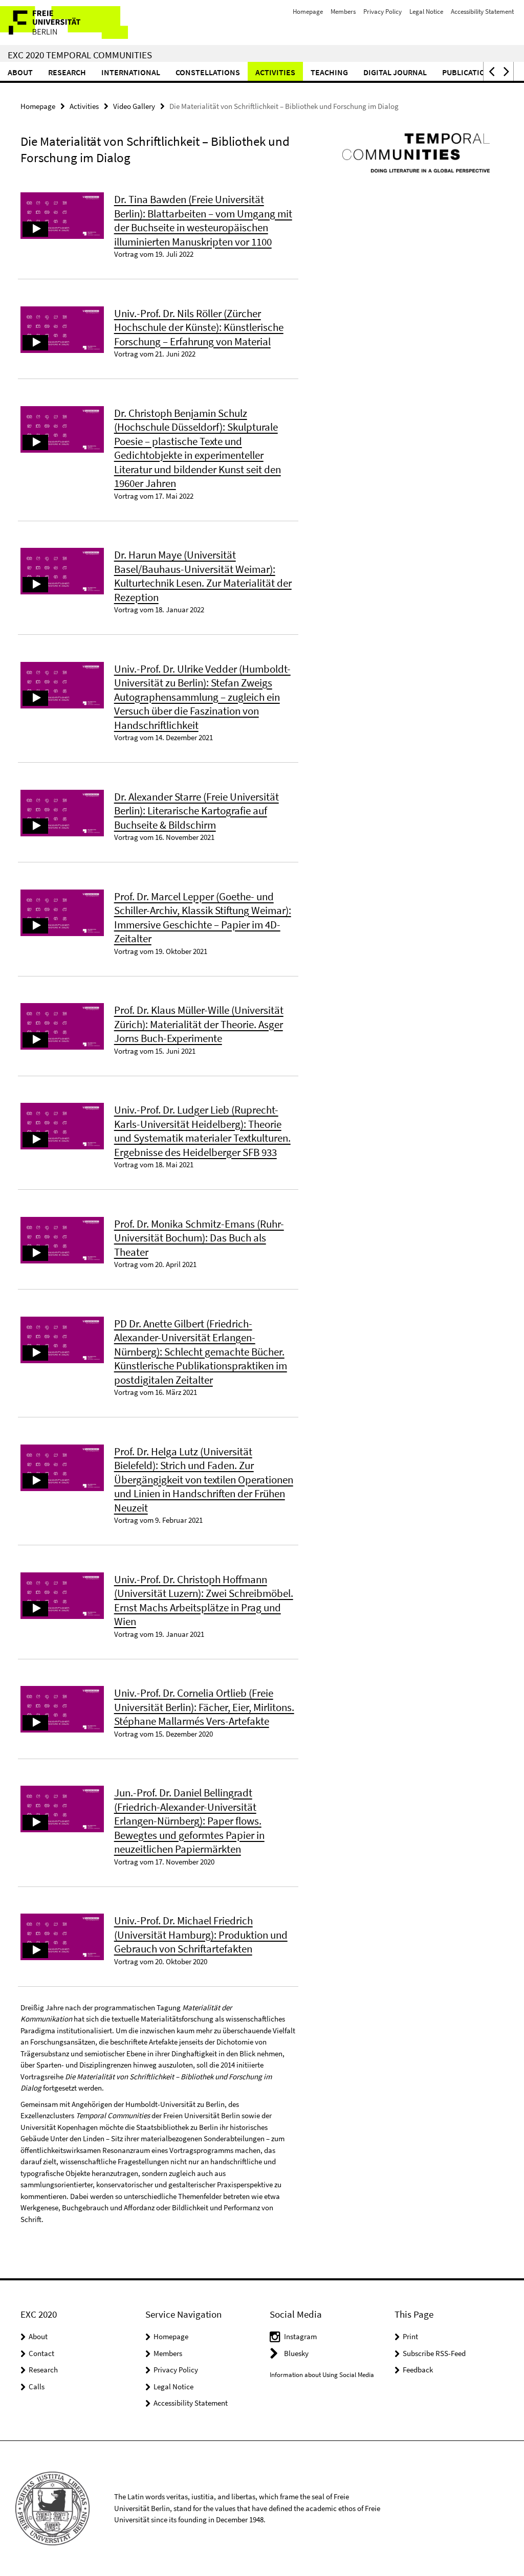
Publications (469, 72)
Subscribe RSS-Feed (434, 2353)
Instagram (300, 2336)
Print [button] (410, 2336)
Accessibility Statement (482, 12)
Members (343, 12)
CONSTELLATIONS (208, 72)
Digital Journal (395, 72)
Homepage (308, 12)
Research (67, 72)
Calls (37, 2386)
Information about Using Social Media (322, 2375)
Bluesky (296, 2353)
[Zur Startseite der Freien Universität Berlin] (68, 23)
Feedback (418, 2370)
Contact (41, 2353)
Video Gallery (134, 106)
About (20, 72)
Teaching (329, 72)
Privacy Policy (383, 12)
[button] (491, 71)
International (131, 72)
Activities (275, 72)
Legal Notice (426, 12)
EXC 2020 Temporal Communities (80, 55)
